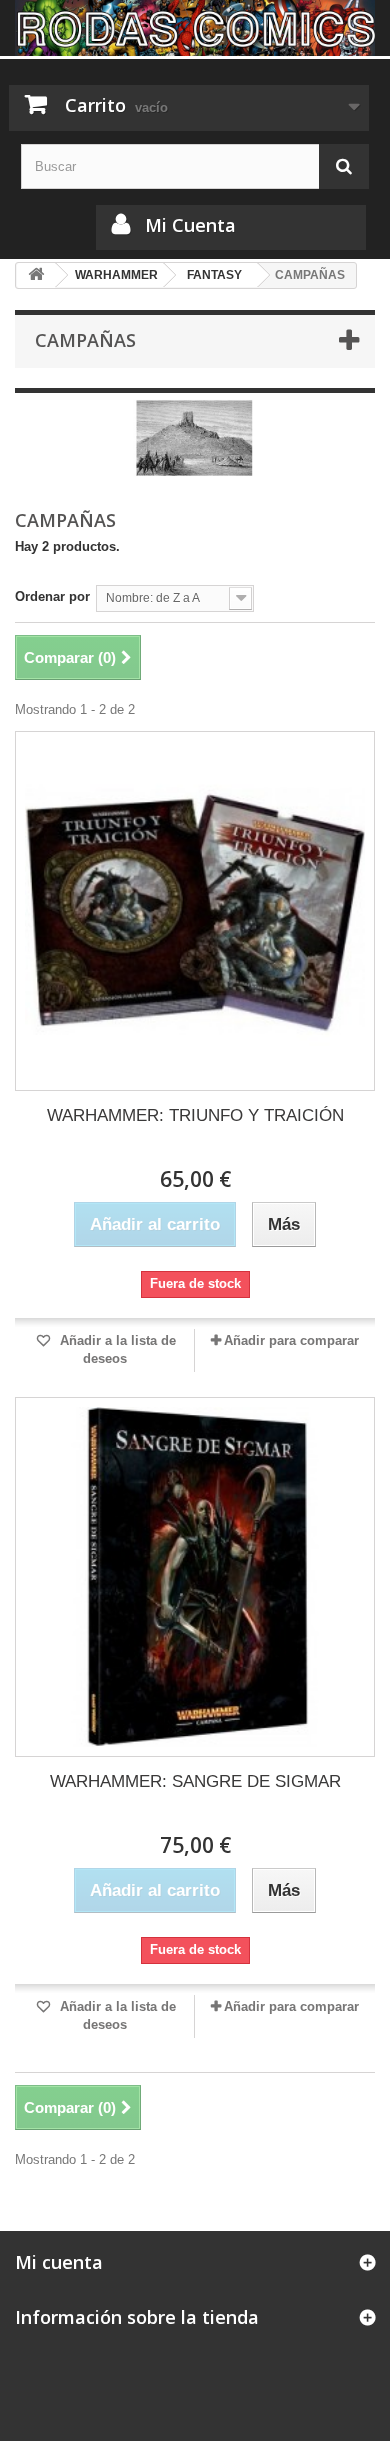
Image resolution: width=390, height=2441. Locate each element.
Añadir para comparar (291, 1340)
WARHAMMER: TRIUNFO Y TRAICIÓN (195, 1115)
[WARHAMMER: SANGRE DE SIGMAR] (195, 1577)
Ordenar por (52, 596)
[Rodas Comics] (195, 28)
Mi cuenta (59, 2262)
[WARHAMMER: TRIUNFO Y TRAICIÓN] (195, 911)
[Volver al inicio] (36, 275)
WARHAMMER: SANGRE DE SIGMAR (195, 1781)
